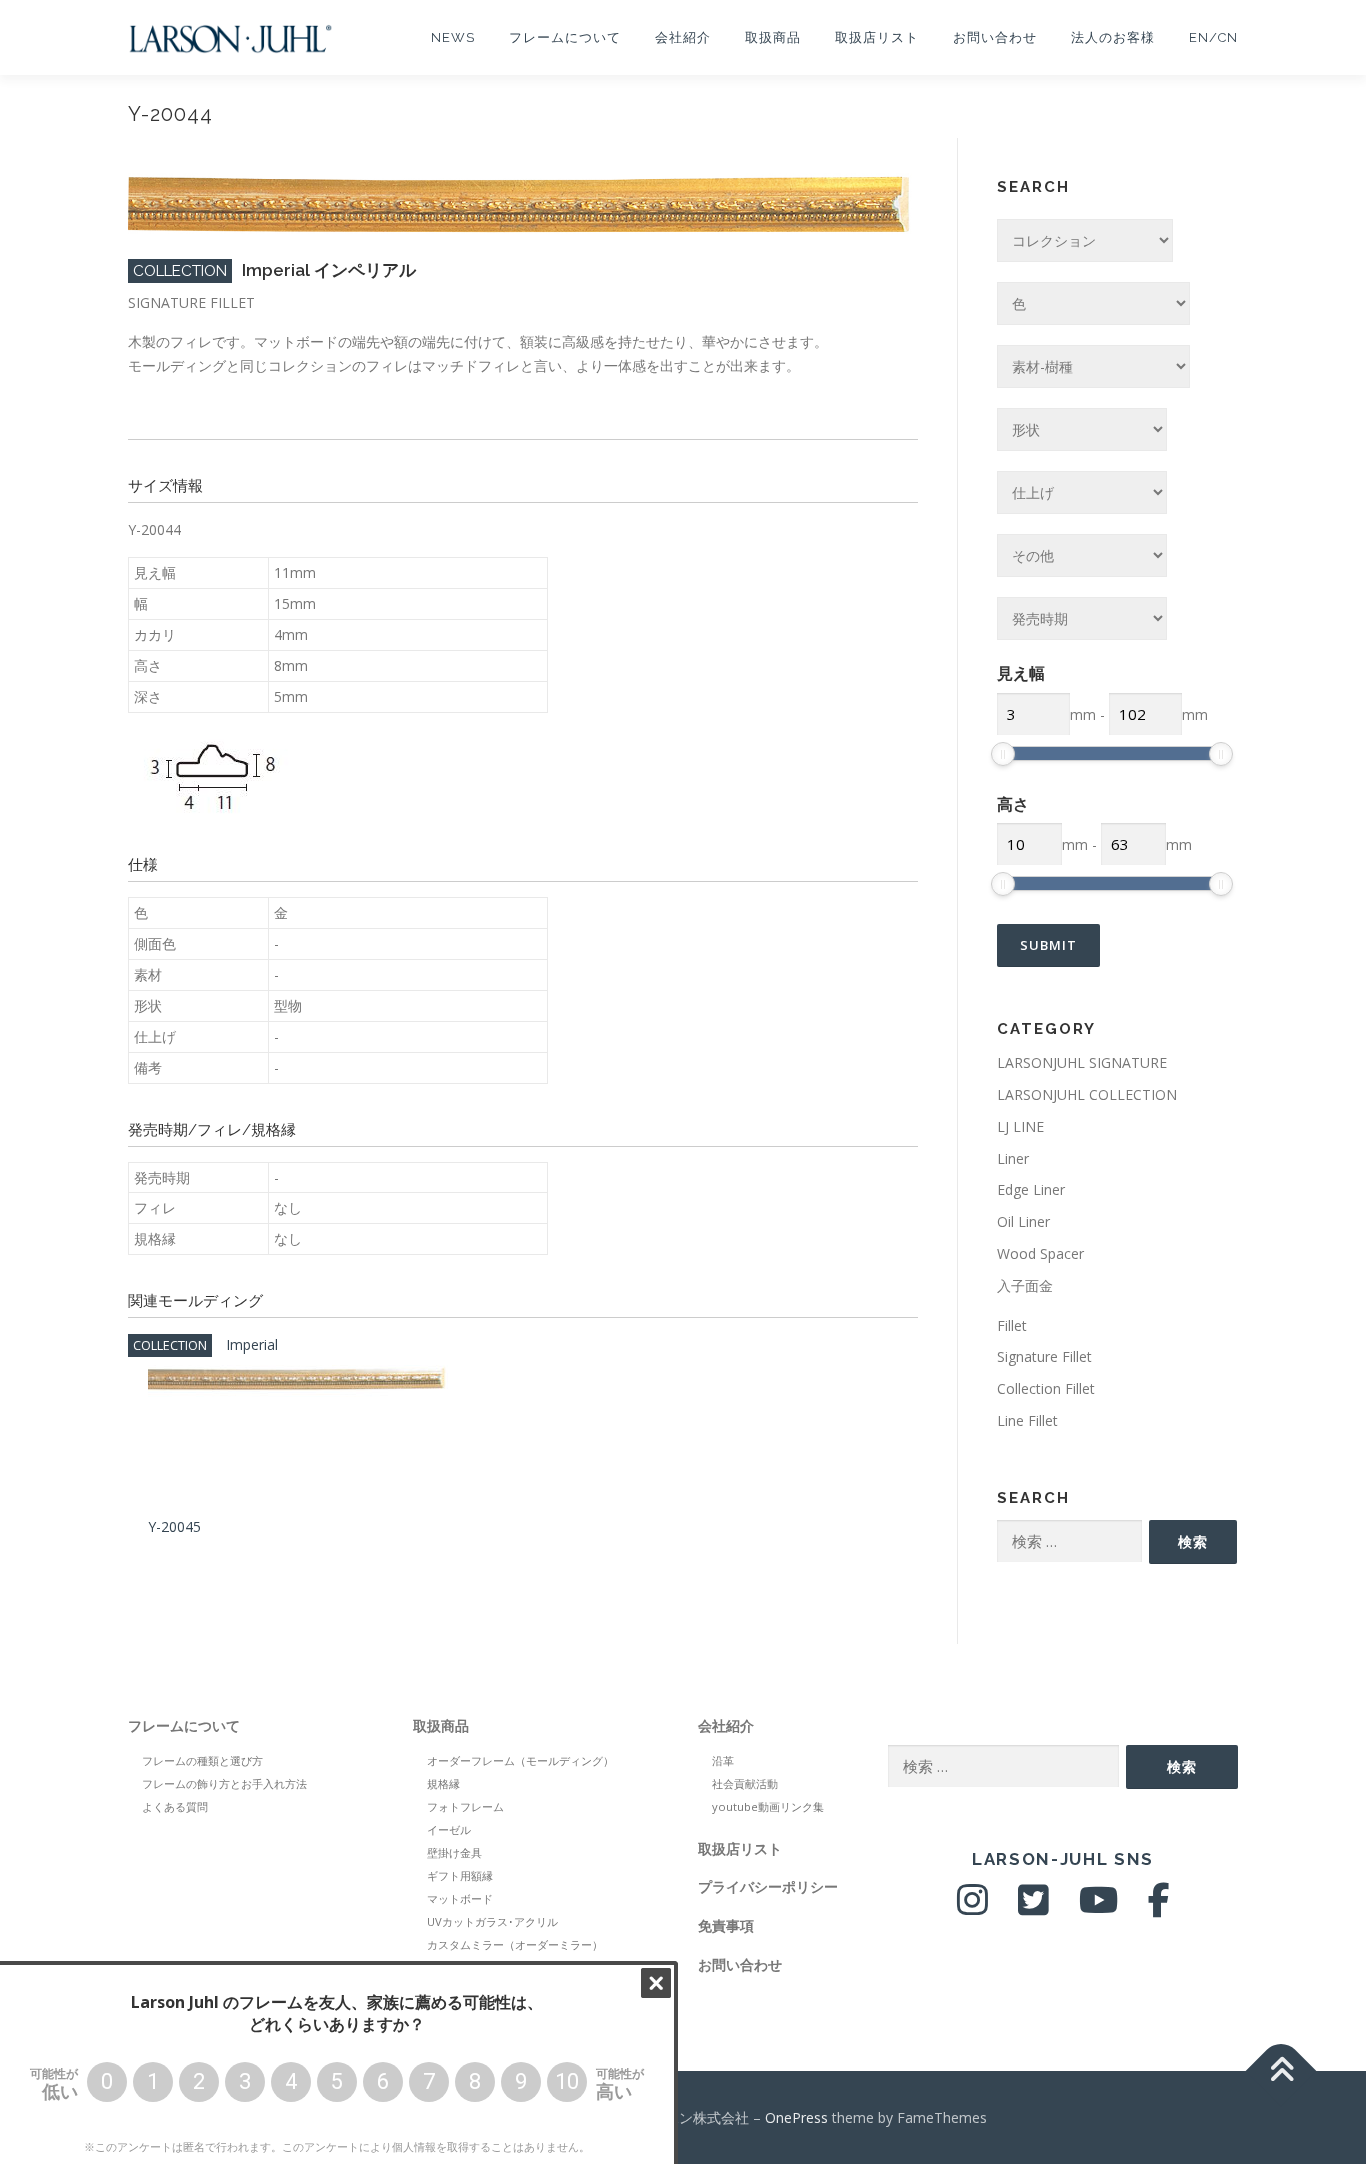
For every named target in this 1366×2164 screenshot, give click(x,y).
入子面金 (1025, 1285)
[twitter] (1033, 1907)
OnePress (796, 2117)
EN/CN (1213, 37)
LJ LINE (1020, 1126)
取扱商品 (773, 37)
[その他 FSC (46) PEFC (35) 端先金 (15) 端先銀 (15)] (1082, 555)
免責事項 (726, 1925)
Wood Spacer (1040, 1253)
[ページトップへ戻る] (1281, 2070)
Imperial (252, 1344)
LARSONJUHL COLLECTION (1087, 1094)
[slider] (1003, 754)
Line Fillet (1027, 1420)
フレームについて (565, 37)
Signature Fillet (1044, 1356)
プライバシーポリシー (768, 1886)
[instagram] (972, 1907)
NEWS (453, 37)
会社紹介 (683, 37)
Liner (1013, 1158)
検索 (1193, 1541)
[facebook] (1159, 1907)
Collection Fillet (1046, 1388)
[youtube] (1098, 1907)
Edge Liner (1031, 1189)
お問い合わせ (995, 37)
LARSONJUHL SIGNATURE (1082, 1062)
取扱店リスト (877, 37)
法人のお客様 (1113, 37)
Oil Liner (1023, 1221)
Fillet (1012, 1325)
